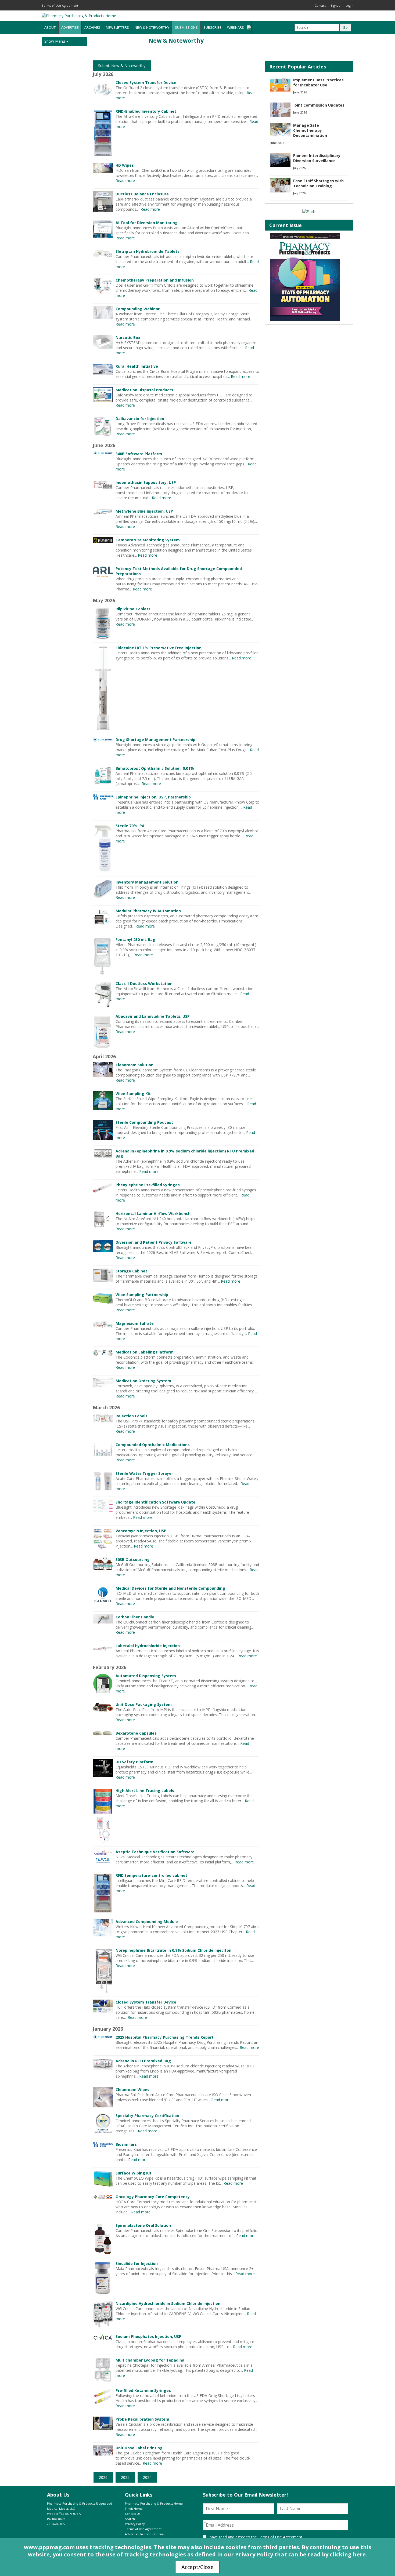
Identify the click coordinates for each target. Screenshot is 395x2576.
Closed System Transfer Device (146, 83)
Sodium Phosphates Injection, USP (148, 2336)
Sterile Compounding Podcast (144, 1122)
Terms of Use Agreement (60, 6)
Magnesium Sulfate (135, 1323)
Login (349, 6)
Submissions (186, 27)
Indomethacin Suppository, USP (146, 482)
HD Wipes (125, 165)
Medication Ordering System (143, 1381)
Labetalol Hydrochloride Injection (148, 1646)
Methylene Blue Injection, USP (144, 511)
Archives (92, 27)
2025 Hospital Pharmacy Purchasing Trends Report (165, 2037)
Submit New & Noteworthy (122, 66)
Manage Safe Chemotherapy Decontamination (310, 130)
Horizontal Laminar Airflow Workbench (153, 1214)
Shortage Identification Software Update (155, 1502)
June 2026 (300, 92)
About (50, 27)
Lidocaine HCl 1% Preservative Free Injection (159, 648)
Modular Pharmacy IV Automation (148, 911)
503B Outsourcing (133, 1559)
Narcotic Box (128, 337)
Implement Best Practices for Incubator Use (318, 82)
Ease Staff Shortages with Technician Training (318, 183)
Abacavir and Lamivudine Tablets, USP (153, 1016)
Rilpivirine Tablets (133, 609)
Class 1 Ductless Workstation (144, 984)
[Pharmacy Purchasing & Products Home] (79, 16)
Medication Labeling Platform (145, 1352)
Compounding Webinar (138, 309)
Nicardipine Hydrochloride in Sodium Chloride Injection (168, 2303)
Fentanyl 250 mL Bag (135, 939)
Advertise (70, 27)
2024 (147, 2477)
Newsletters (117, 27)
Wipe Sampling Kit (133, 1094)
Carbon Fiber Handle (135, 1617)
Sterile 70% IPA (130, 826)
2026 (103, 2477)
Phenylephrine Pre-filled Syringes (148, 1185)
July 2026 (299, 168)
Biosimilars (126, 2144)
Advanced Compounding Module (147, 1922)
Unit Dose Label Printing (139, 2448)
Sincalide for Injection (137, 2263)
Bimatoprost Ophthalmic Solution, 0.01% (155, 768)
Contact (320, 6)
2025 (125, 2477)
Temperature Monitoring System (148, 540)
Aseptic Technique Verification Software (155, 1852)
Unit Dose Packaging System (144, 1704)
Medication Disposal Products (144, 390)
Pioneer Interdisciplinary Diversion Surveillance (317, 158)
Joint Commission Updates (319, 105)
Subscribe (212, 27)
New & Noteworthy (152, 27)
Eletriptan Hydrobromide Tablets (148, 251)
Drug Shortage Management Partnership (155, 740)
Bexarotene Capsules (136, 1733)
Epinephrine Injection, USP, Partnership (153, 797)
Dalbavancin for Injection (140, 419)
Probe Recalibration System (142, 2419)
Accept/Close (198, 2567)
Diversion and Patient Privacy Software (154, 1242)
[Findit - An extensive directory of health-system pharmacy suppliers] (309, 212)
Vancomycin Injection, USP (141, 1531)
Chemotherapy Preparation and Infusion (155, 280)
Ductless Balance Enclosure (142, 194)
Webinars (236, 27)
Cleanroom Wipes (132, 2090)
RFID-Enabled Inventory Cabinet (146, 111)
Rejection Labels (132, 1416)
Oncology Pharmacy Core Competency (153, 2197)
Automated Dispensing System (146, 1676)
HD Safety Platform (134, 1762)
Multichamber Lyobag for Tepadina (150, 2360)
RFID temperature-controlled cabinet (151, 1875)
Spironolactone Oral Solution (143, 2225)
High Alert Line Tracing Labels (145, 1791)
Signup (336, 6)
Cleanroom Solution (134, 1065)
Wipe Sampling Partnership (142, 1295)
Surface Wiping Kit (134, 2173)
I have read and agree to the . (255, 2537)
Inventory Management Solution (147, 882)
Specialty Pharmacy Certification (147, 2116)
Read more (125, 180)
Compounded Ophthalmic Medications (153, 1445)
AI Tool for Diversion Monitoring (147, 223)
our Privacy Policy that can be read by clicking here (295, 2554)
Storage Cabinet (131, 1271)
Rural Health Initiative (137, 366)
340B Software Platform (139, 454)
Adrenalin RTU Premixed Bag (143, 2061)
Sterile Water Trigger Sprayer (144, 1473)
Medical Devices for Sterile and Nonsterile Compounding (170, 1588)
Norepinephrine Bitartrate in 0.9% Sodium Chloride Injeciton (173, 1950)
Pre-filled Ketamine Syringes (143, 2390)
